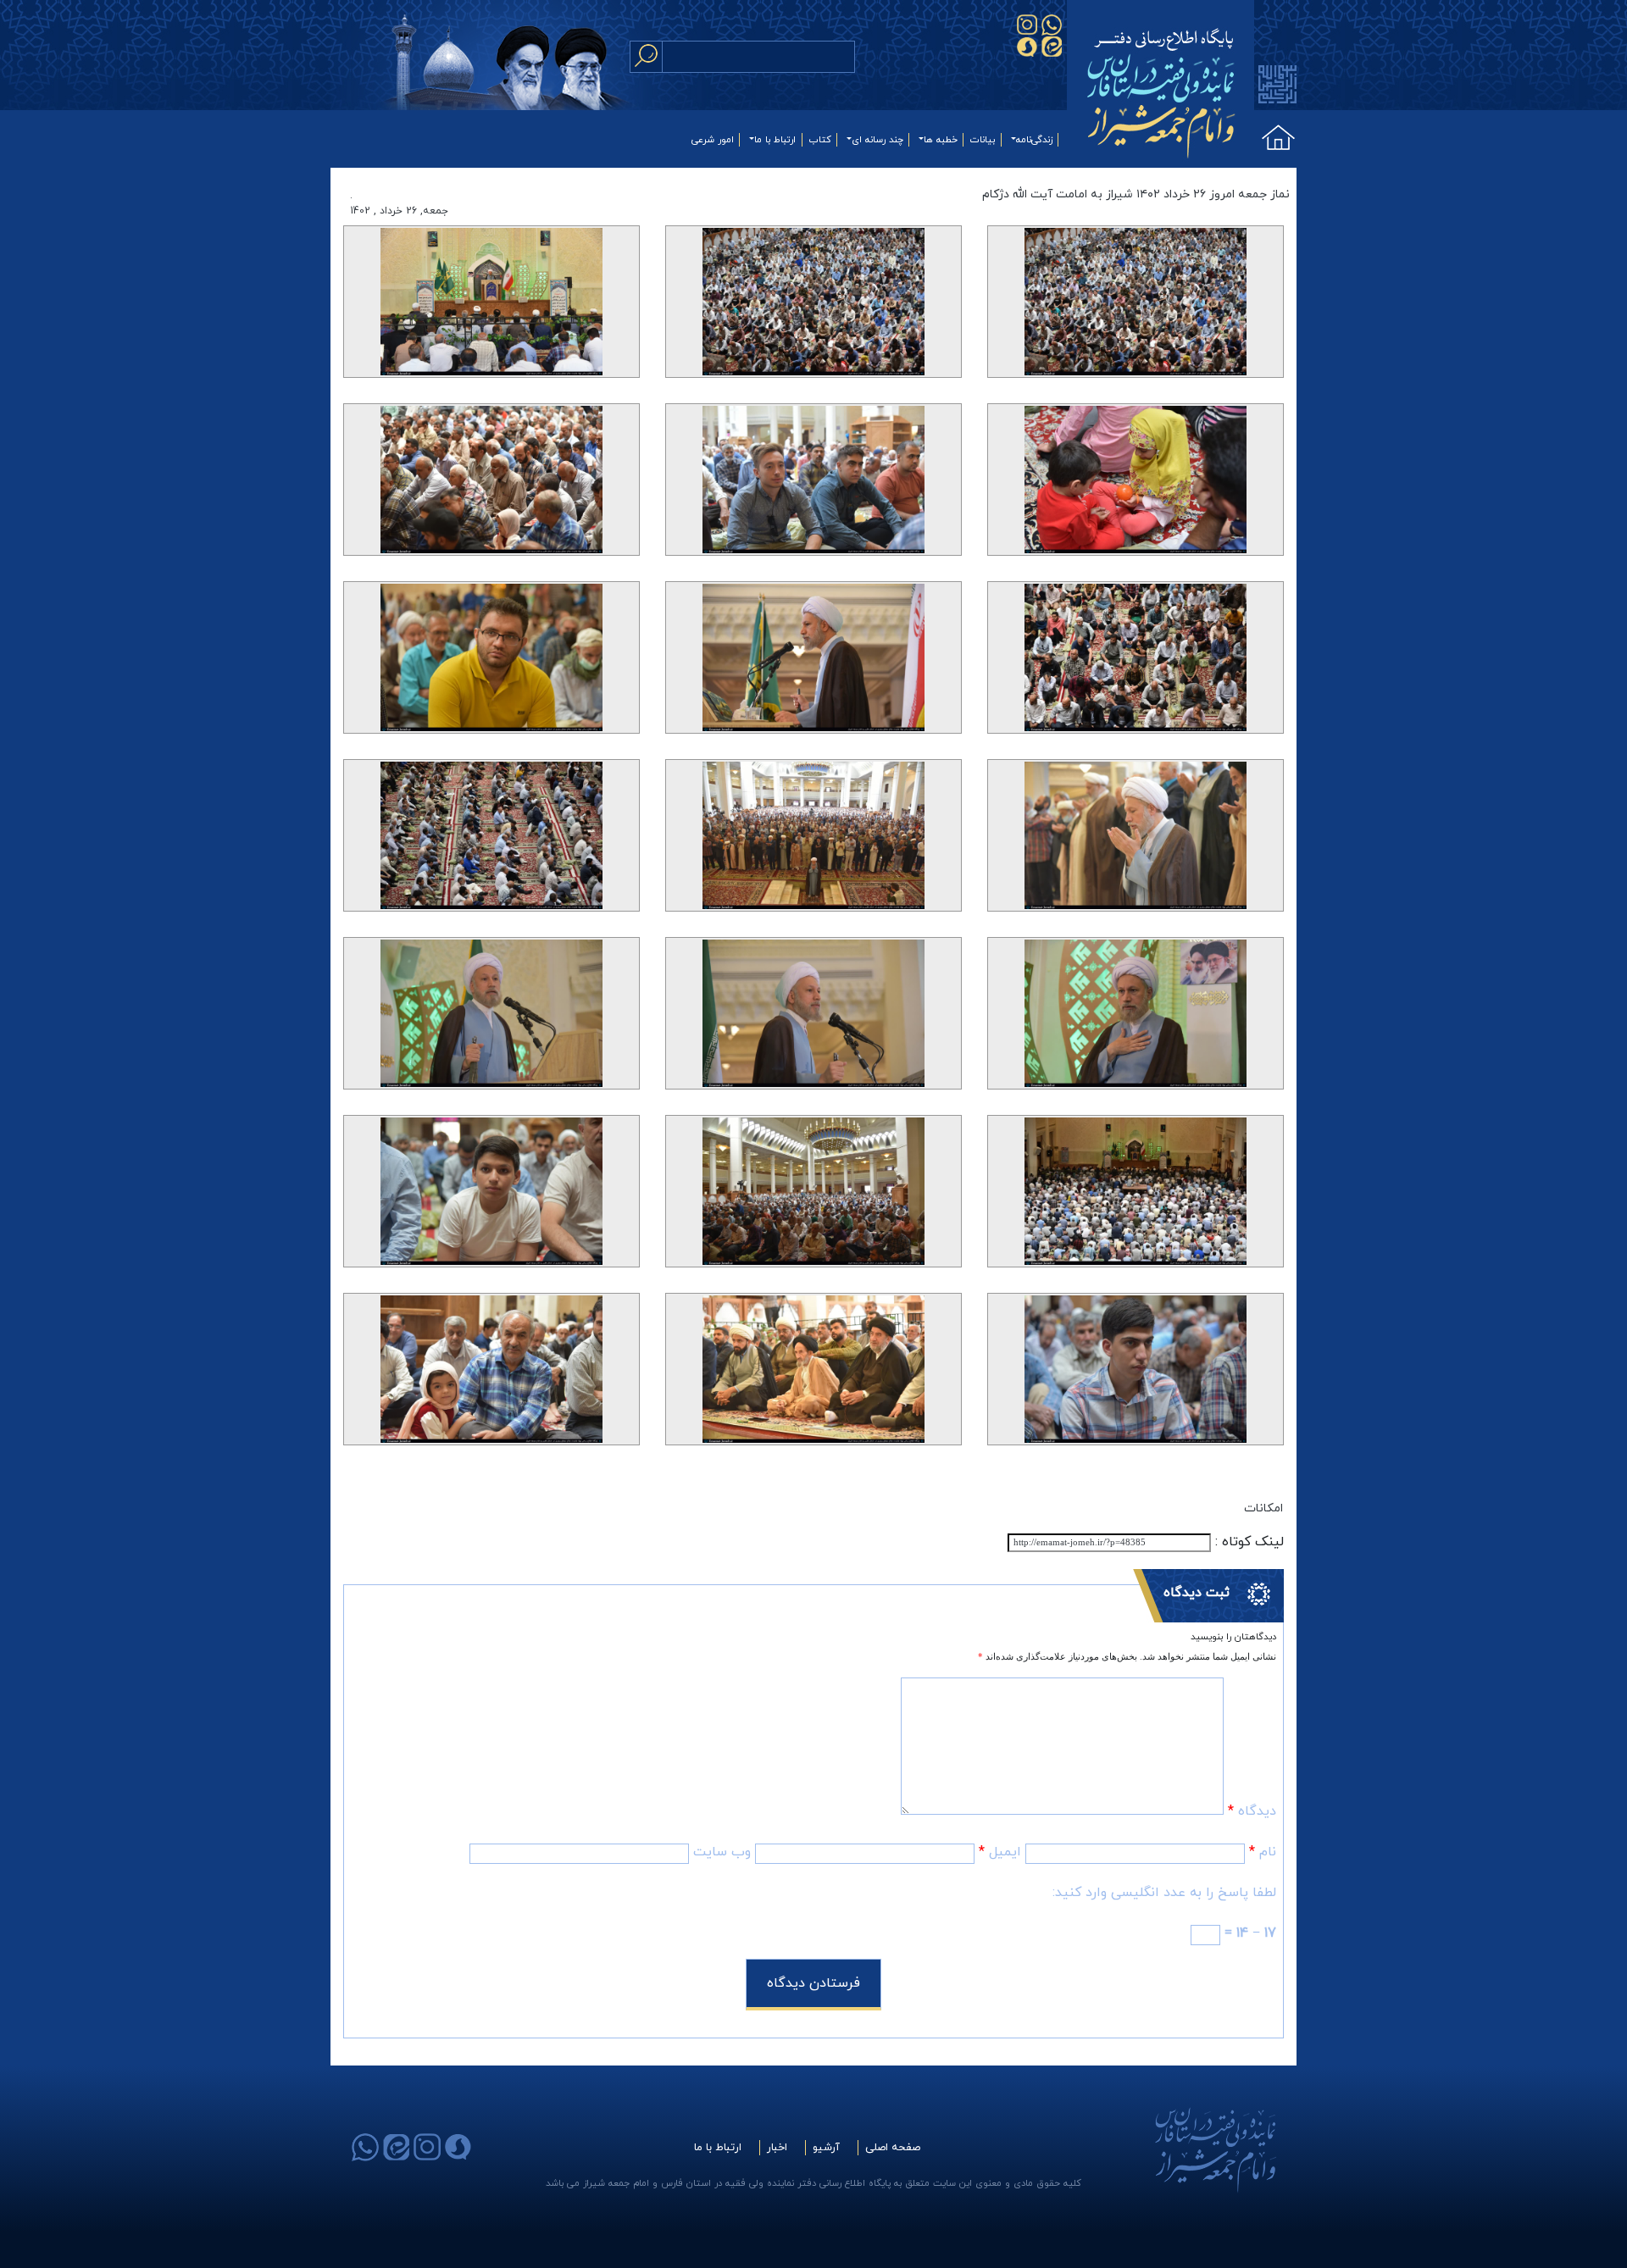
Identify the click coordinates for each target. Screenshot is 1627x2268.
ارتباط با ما (775, 140)
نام (1263, 1852)
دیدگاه (1252, 1811)
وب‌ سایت (722, 1852)
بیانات (983, 140)
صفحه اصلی (893, 2148)
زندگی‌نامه (1034, 140)
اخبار (777, 2148)
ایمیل (1000, 1852)
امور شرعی (713, 140)
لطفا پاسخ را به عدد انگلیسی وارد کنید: (1164, 1893)
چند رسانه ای (877, 140)
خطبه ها (941, 140)
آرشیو (826, 2148)
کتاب (820, 140)
